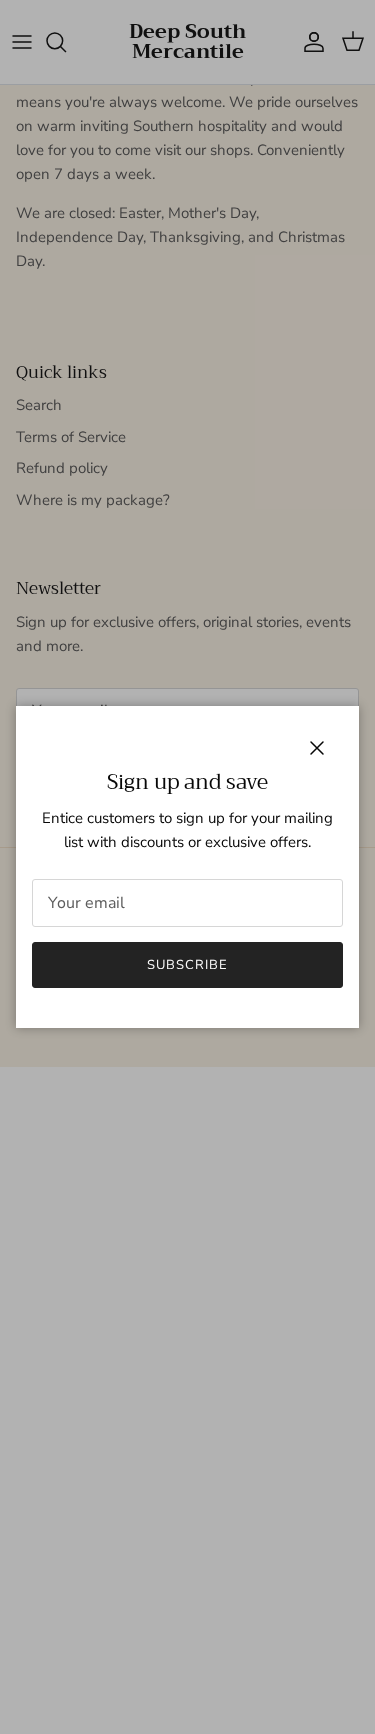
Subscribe (187, 965)
